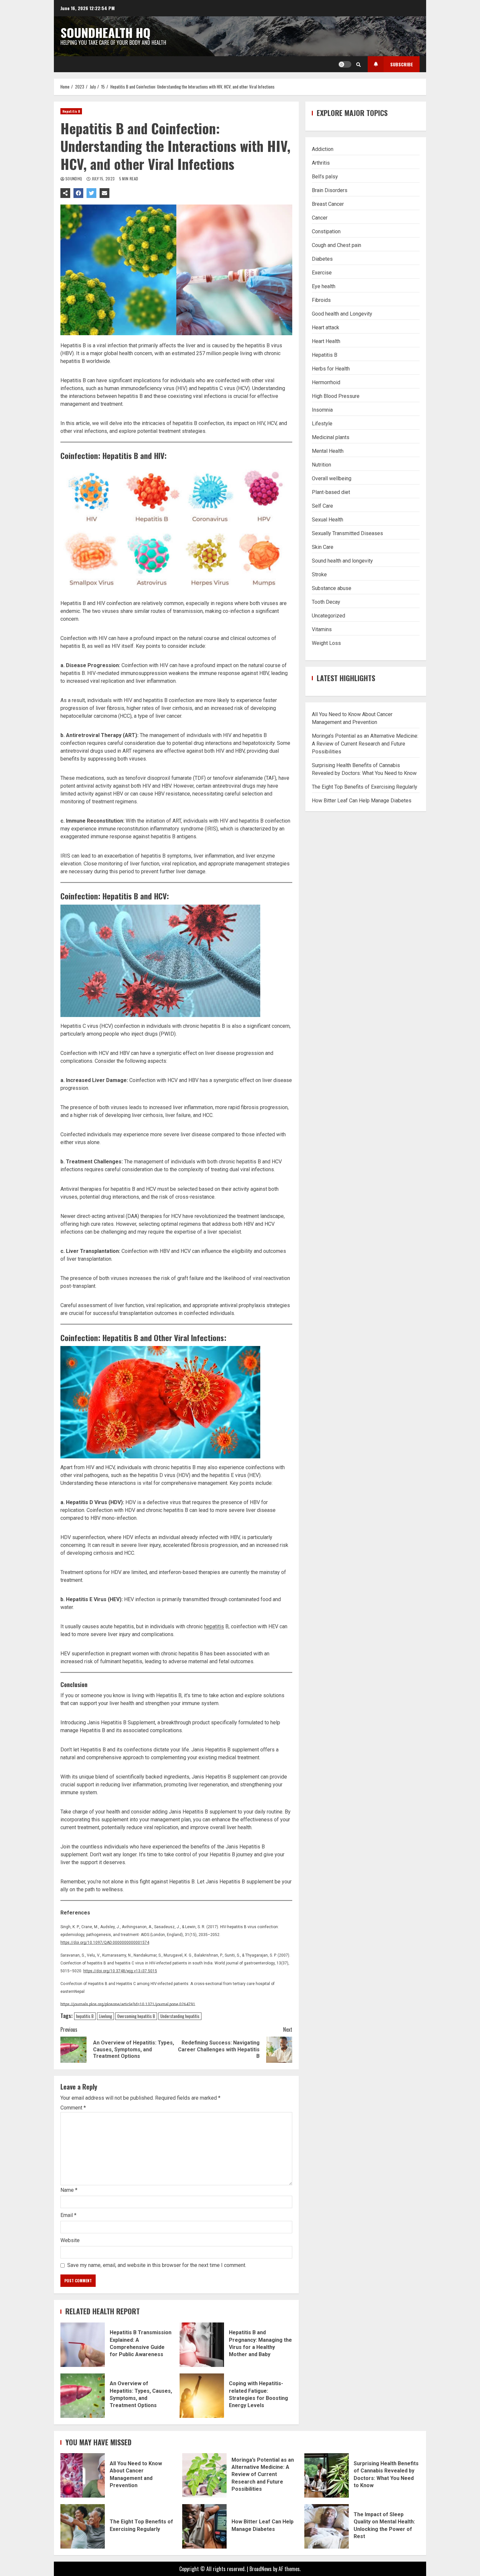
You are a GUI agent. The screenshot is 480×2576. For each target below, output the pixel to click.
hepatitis (214, 1626)
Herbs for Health (331, 368)
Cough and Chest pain (336, 245)
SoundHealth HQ (105, 32)
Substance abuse (332, 588)
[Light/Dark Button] (345, 64)
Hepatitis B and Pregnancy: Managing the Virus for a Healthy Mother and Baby (202, 2345)
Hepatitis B (71, 111)
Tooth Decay (326, 602)
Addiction (323, 149)
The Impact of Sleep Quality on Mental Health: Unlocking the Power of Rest (327, 2526)
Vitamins (322, 629)
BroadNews (261, 2569)
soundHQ (74, 179)
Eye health (324, 286)
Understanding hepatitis (180, 2016)
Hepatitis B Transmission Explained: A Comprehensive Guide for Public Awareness (83, 2345)
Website (70, 2240)
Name (69, 2190)
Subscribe (402, 64)
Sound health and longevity (342, 560)
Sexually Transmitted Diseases (347, 533)
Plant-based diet (331, 492)
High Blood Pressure (336, 396)
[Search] (359, 64)
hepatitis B (85, 2016)
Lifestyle (322, 423)
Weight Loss (326, 643)
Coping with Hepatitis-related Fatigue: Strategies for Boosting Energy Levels (202, 2396)
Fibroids (321, 300)
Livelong (105, 2016)
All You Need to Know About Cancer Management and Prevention (83, 2475)
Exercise (322, 272)
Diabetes (322, 259)
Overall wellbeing (332, 478)
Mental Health (328, 451)
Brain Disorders (330, 190)
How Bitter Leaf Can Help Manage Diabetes (362, 800)
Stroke (319, 574)
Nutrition (321, 464)
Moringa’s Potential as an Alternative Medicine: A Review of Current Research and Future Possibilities (365, 743)
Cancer (320, 217)
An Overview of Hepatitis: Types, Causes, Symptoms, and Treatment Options (83, 2396)
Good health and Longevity (342, 313)
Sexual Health (328, 519)
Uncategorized (328, 615)
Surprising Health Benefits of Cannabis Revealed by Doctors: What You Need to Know (327, 2475)
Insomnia (322, 410)
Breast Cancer (328, 204)
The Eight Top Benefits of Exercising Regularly (365, 787)
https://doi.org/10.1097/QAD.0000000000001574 (105, 1943)
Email (68, 2215)
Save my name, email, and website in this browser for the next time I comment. (157, 2265)
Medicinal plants (331, 437)
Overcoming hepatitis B (136, 2016)
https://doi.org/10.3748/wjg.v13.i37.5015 (120, 1971)
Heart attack (326, 327)
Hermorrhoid (326, 382)
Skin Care (323, 547)
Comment (73, 2108)
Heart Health (326, 341)
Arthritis (321, 163)
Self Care (322, 506)
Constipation (326, 231)
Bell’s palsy (325, 176)
